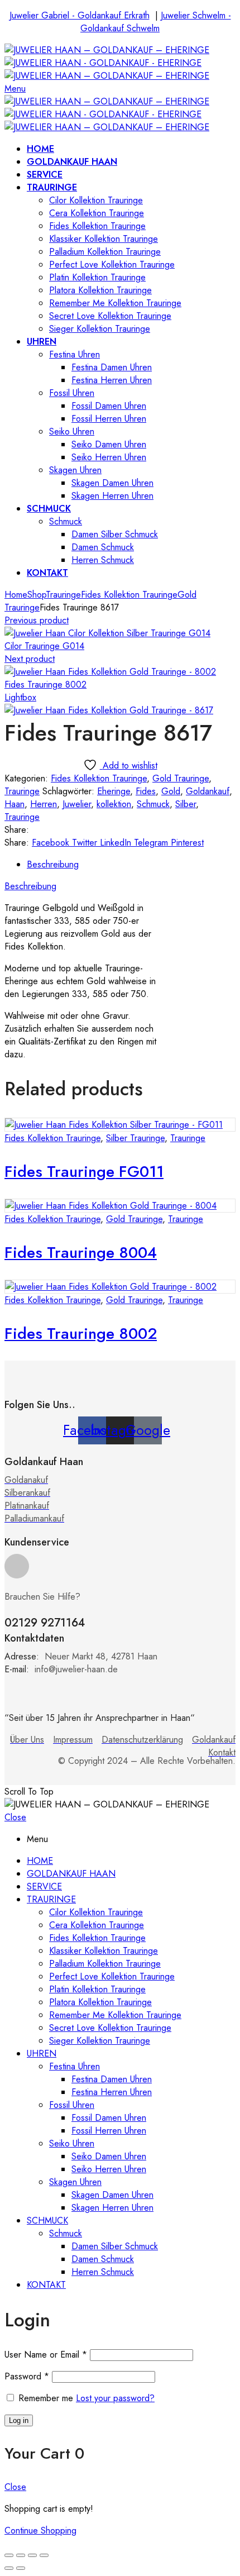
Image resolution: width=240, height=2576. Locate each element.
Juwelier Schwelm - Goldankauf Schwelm (156, 22)
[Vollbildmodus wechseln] (32, 2555)
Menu (15, 89)
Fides (146, 791)
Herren (44, 804)
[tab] (131, 864)
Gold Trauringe (181, 778)
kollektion (114, 804)
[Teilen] (21, 2555)
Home (16, 595)
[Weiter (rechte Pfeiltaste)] (21, 2568)
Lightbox (20, 697)
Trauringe (63, 595)
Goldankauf (208, 791)
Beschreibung (53, 864)
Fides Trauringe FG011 (84, 1172)
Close (15, 1817)
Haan (15, 804)
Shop (37, 595)
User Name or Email (46, 2355)
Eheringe (114, 791)
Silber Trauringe (135, 1138)
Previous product (37, 620)
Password (27, 2376)
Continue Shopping (40, 2530)
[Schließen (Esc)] (9, 2555)
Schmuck (153, 804)
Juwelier (77, 804)
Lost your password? (115, 2398)
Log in (19, 2420)
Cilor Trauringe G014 (44, 646)
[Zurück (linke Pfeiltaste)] (9, 2568)
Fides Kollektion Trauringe (129, 595)
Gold (171, 791)
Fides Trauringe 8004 (81, 1253)
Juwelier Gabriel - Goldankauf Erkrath (80, 15)
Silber (186, 804)
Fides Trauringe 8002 (45, 684)
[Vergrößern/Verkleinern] (44, 2555)
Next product (30, 659)
